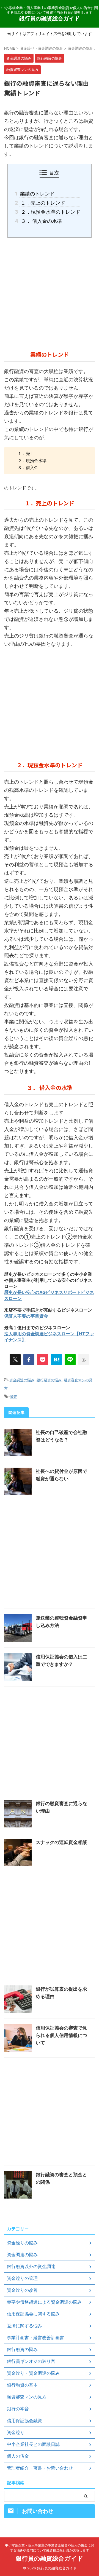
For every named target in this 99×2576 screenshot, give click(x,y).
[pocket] (43, 1360)
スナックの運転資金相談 (61, 1842)
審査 (13, 1396)
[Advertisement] (50, 293)
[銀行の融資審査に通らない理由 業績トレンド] (56, 1360)
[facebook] (29, 1360)
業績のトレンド (37, 194)
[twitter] (15, 1360)
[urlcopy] (84, 1360)
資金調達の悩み (22, 1380)
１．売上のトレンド (42, 203)
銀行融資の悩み (49, 1380)
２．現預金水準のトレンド (50, 212)
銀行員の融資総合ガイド (50, 18)
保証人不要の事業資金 (26, 1316)
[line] (70, 1360)
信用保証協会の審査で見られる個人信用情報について (61, 2035)
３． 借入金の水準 (40, 221)
